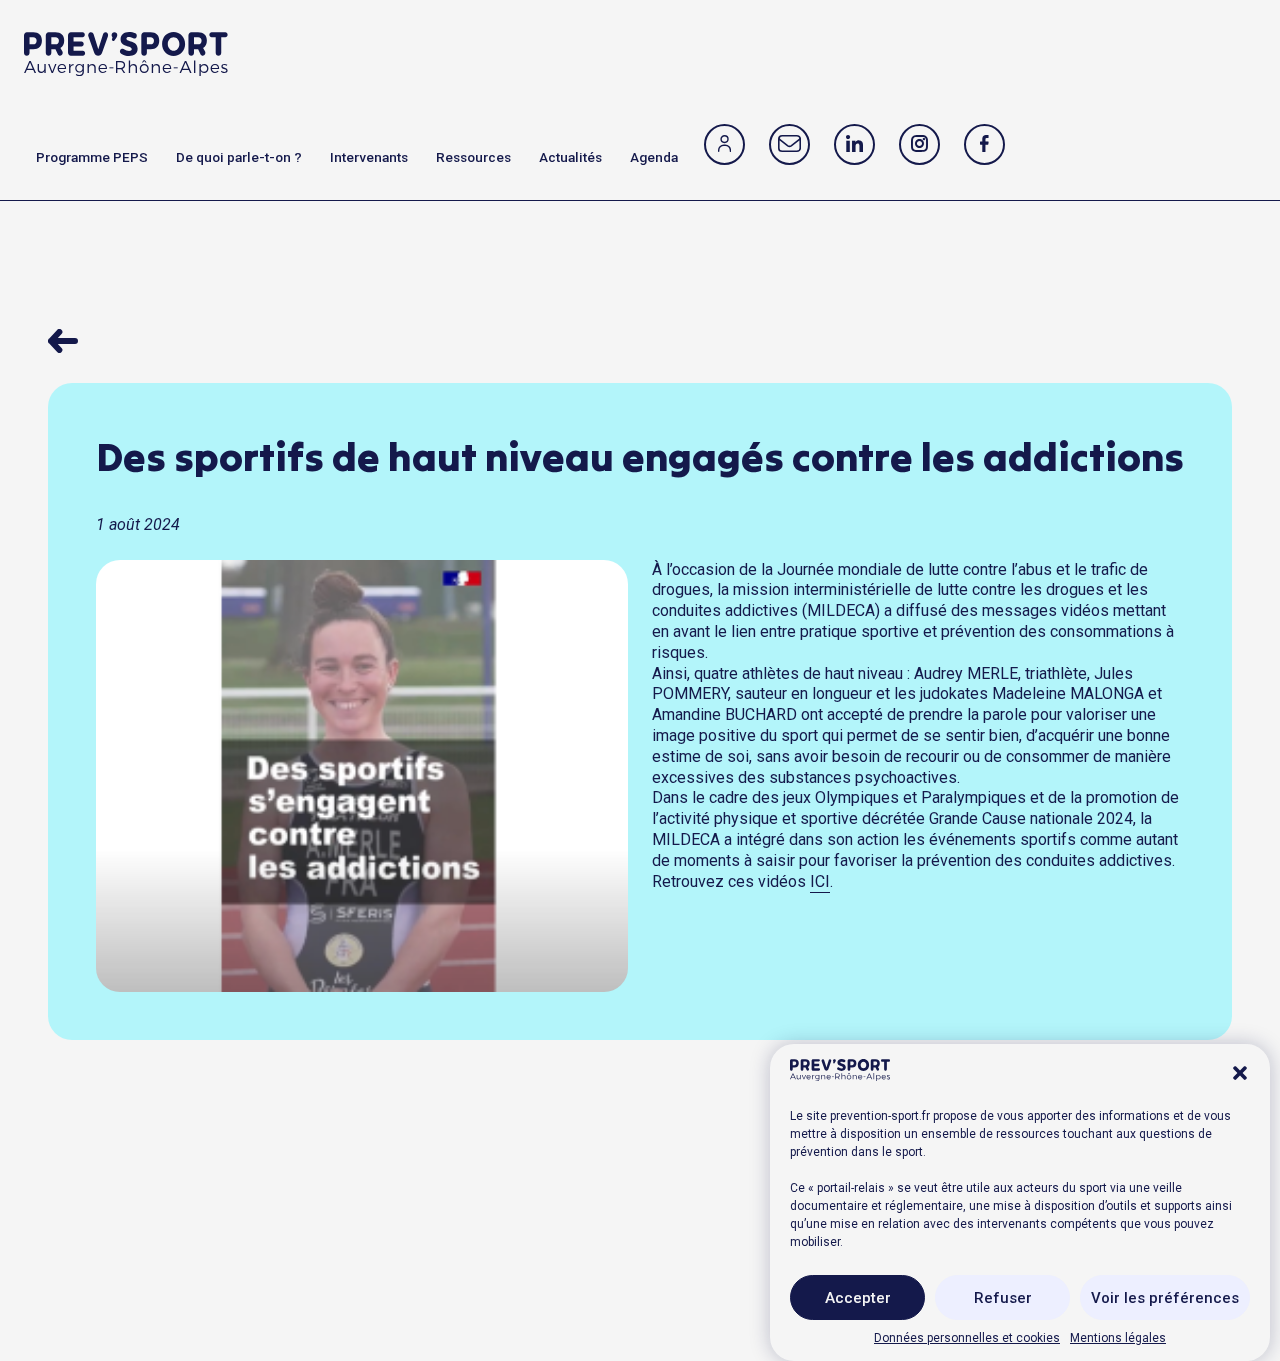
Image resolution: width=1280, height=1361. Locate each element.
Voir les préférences (1165, 1298)
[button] (1240, 1073)
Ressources (473, 157)
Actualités (570, 157)
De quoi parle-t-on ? (239, 157)
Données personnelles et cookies (967, 1337)
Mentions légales (1118, 1337)
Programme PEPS (92, 157)
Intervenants (369, 157)
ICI (820, 881)
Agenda (654, 157)
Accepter (858, 1298)
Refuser (1003, 1298)
